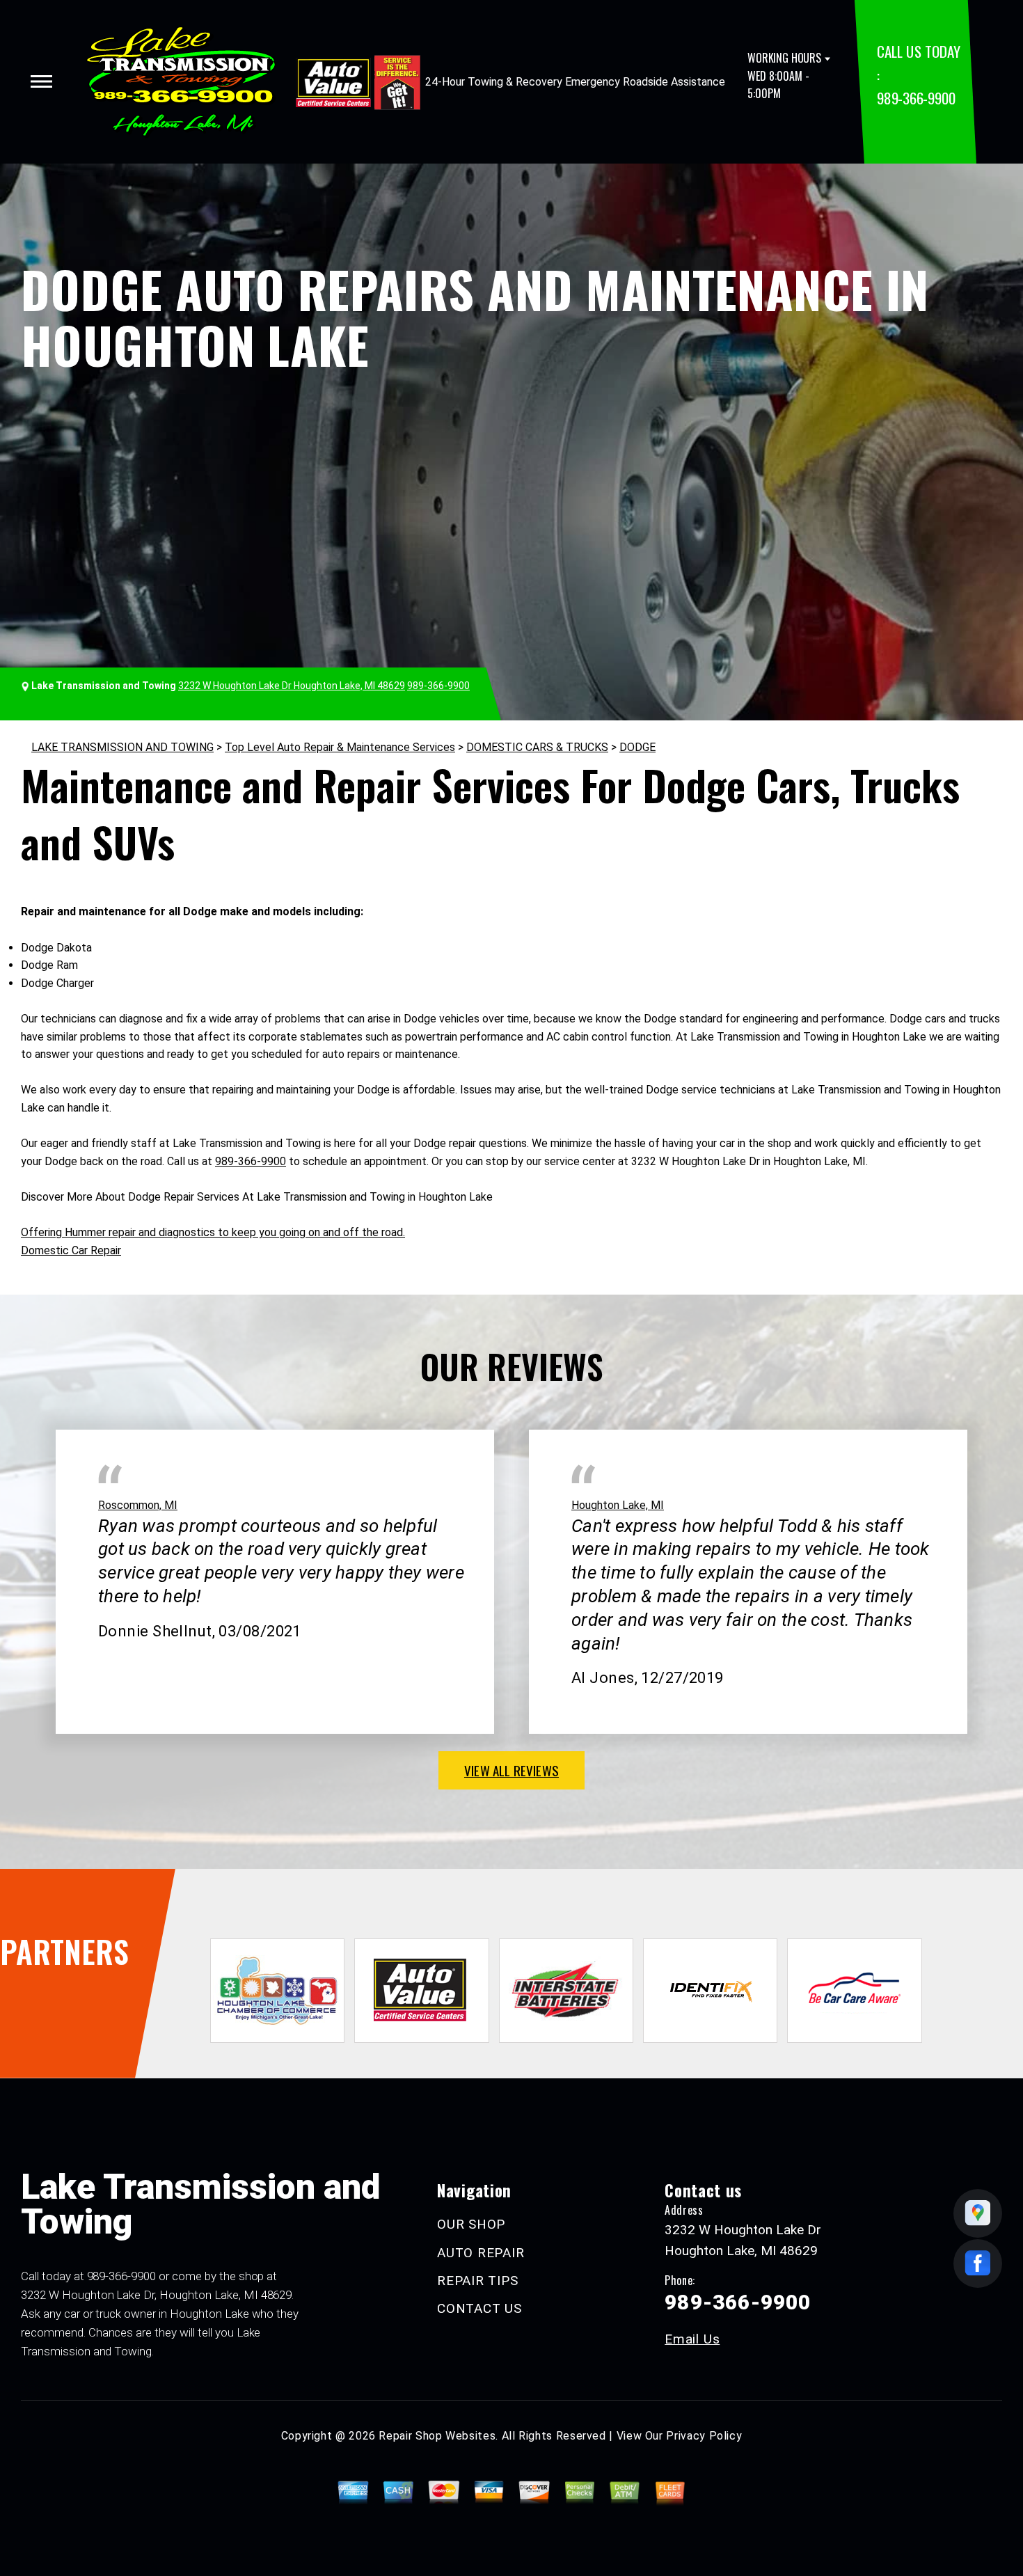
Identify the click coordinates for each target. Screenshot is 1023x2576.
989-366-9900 (916, 98)
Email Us (692, 2339)
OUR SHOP (471, 2224)
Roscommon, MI (138, 1505)
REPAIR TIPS (477, 2281)
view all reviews (511, 1770)
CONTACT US (479, 2308)
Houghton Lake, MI (618, 1505)
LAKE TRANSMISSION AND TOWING (122, 747)
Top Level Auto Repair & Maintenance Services (340, 747)
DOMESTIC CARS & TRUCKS (537, 747)
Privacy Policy (704, 2436)
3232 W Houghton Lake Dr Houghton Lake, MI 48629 (292, 686)
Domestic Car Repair (71, 1250)
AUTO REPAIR (481, 2253)
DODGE (637, 747)
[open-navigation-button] (41, 81)
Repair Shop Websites (437, 2436)
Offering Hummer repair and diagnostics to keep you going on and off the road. (213, 1232)
